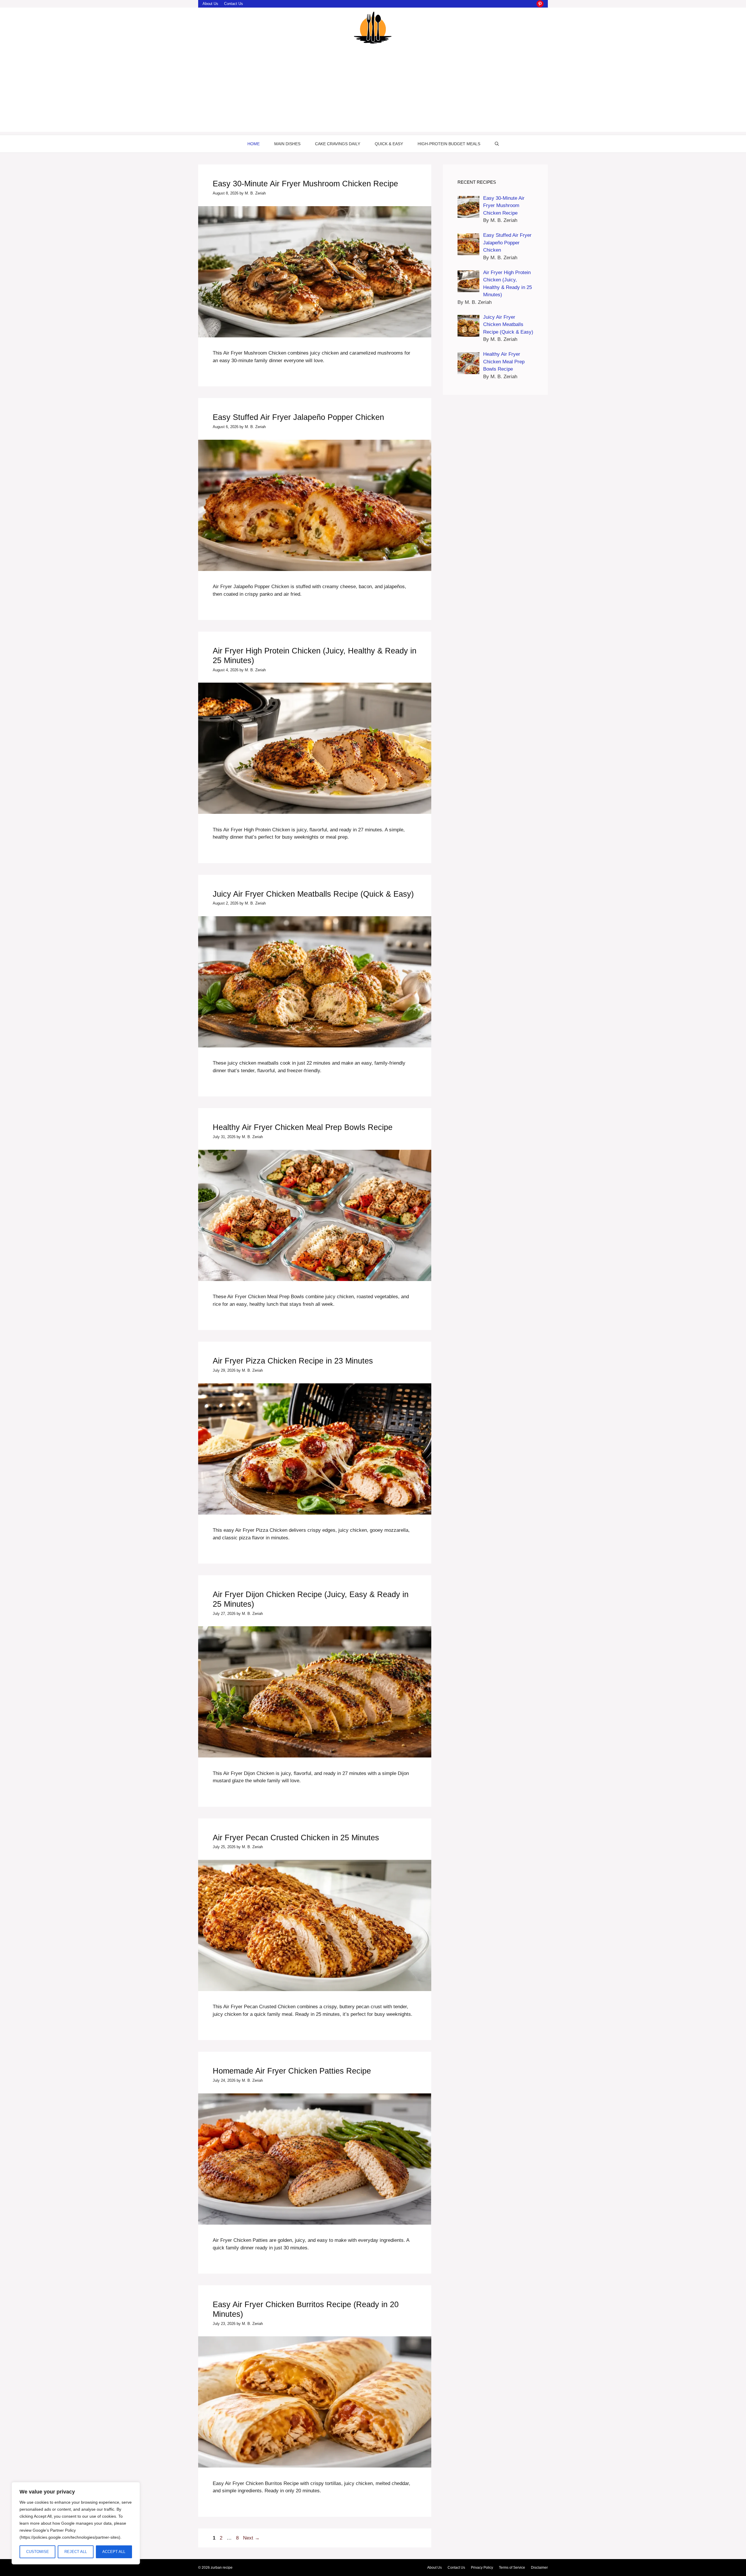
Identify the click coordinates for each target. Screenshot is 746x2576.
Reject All (76, 2552)
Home (254, 144)
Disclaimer (539, 2568)
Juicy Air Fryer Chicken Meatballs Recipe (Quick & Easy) (313, 894)
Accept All (114, 2552)
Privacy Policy (482, 2568)
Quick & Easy (389, 144)
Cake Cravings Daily (338, 144)
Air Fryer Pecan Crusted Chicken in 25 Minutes (296, 1838)
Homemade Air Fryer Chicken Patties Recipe (292, 2071)
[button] (497, 144)
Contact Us (234, 4)
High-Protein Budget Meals (449, 144)
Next (251, 2538)
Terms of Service (512, 2568)
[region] (76, 2523)
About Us (210, 4)
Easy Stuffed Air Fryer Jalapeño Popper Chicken (298, 417)
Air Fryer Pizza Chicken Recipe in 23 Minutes (293, 1361)
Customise (38, 2552)
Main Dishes (287, 144)
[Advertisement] (373, 91)
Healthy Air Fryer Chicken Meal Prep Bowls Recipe (303, 1127)
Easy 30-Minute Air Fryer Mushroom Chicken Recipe (305, 184)
